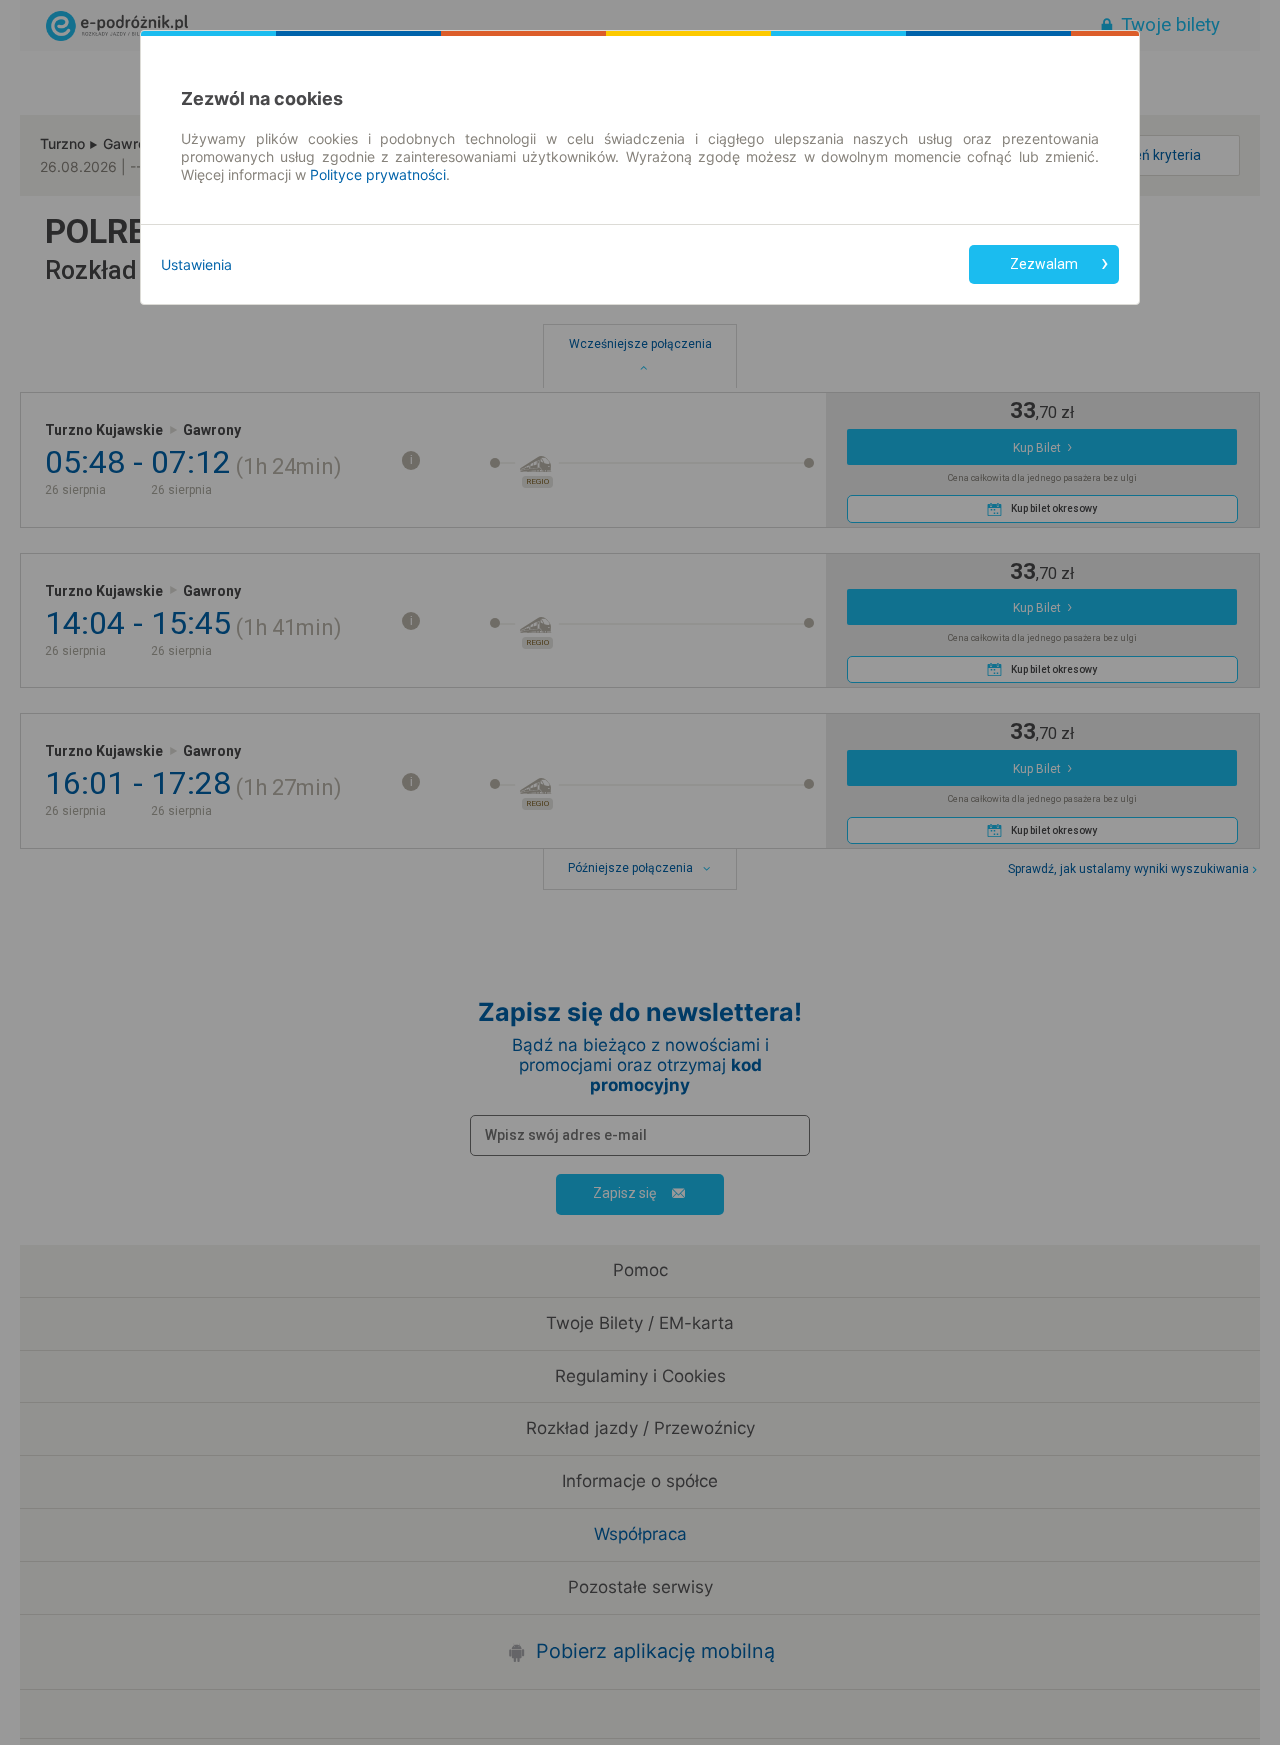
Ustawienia (196, 264)
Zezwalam (1044, 264)
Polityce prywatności (378, 174)
